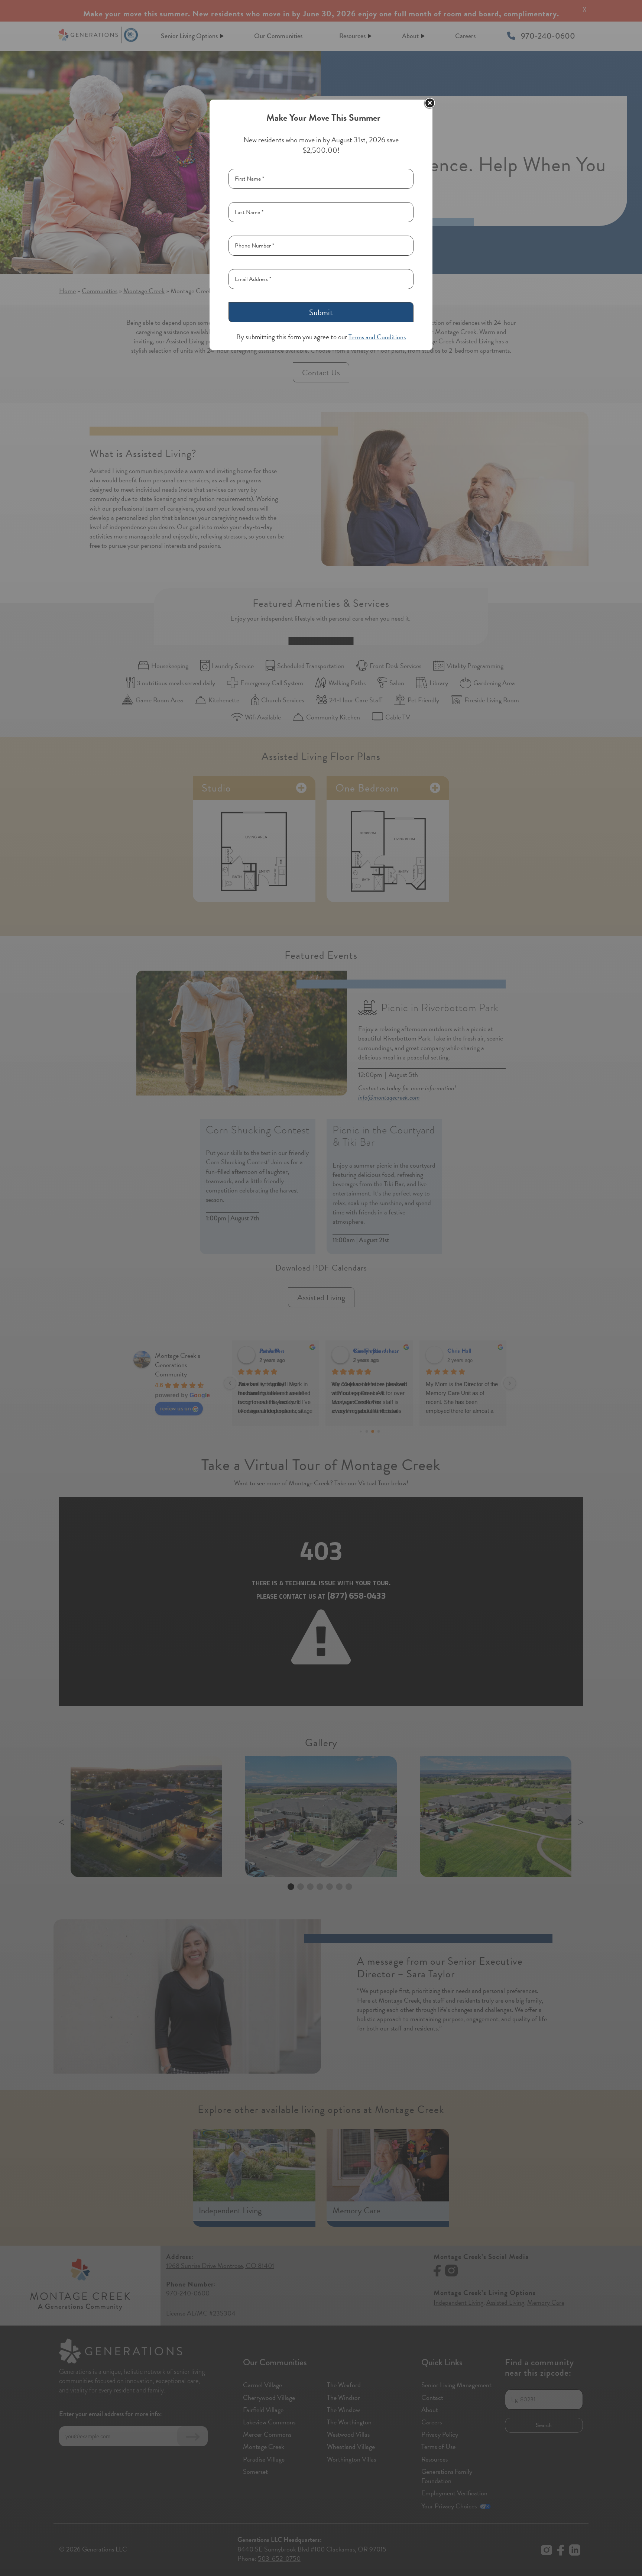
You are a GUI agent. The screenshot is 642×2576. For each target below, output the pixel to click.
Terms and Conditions (377, 337)
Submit (321, 312)
